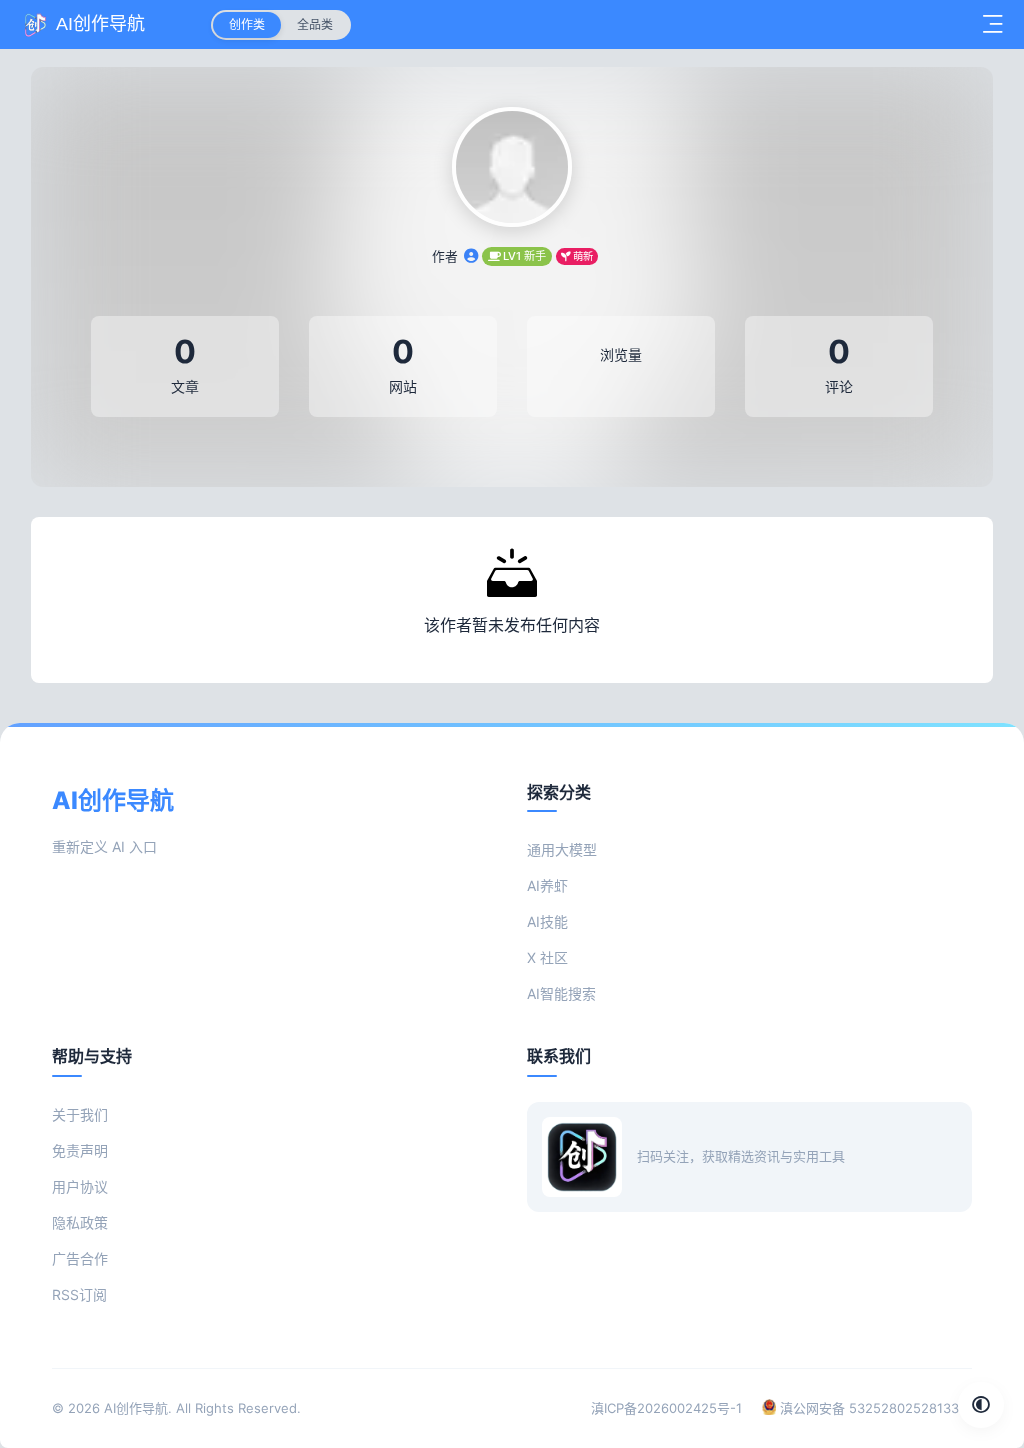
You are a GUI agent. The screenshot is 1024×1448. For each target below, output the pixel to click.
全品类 (315, 24)
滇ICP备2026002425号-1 (666, 1408)
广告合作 (80, 1258)
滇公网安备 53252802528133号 (874, 1408)
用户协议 (80, 1186)
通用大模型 (562, 849)
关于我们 (80, 1114)
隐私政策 (80, 1222)
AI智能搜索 (561, 993)
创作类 (247, 24)
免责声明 (80, 1150)
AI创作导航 (136, 1408)
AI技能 (547, 921)
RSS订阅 (79, 1294)
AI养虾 (547, 885)
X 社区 (547, 957)
